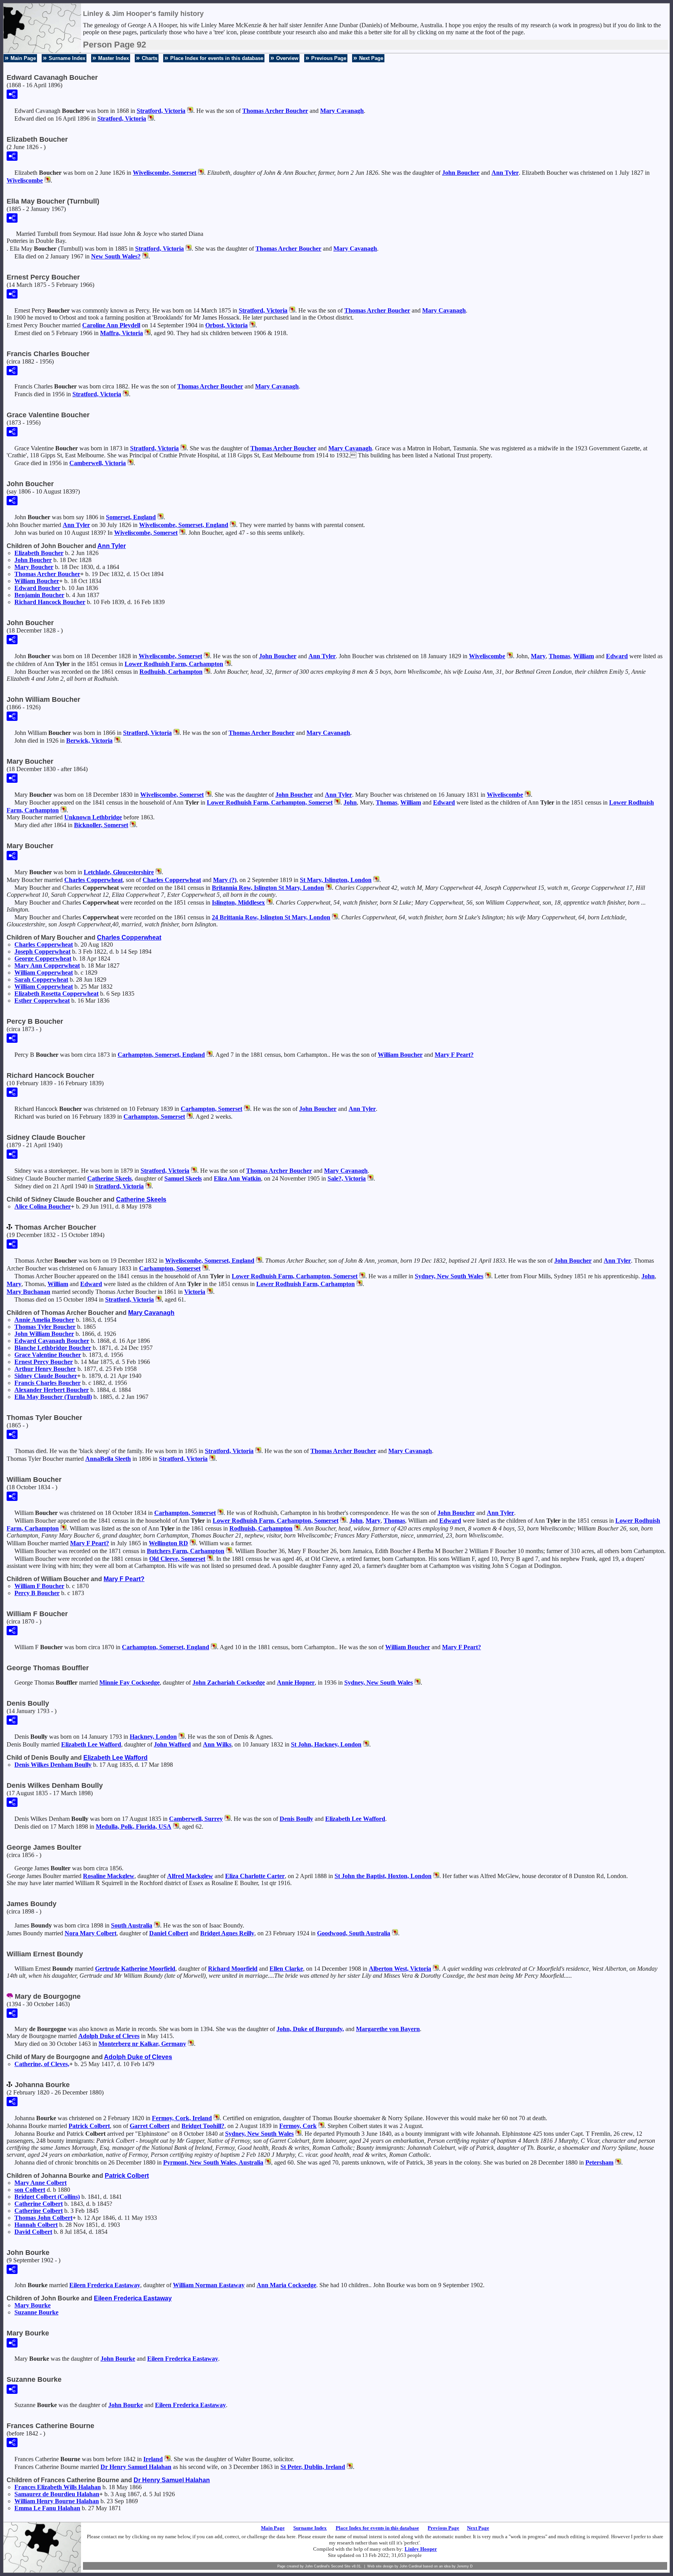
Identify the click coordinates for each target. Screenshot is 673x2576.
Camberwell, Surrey (196, 1819)
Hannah (36, 2225)
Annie (296, 1682)
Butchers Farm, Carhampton (186, 1551)
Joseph (42, 952)
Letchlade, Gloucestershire (119, 872)
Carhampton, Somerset (211, 1109)
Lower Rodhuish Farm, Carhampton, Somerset (270, 802)
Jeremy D (465, 2566)
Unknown (93, 817)
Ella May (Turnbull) (53, 1397)
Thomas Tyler (45, 1327)
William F (39, 1586)
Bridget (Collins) (47, 2197)
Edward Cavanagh (52, 1341)
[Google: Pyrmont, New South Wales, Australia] (267, 2162)
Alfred (190, 1876)
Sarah (41, 980)
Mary (342, 111)
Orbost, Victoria (226, 325)
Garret (150, 2126)
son (30, 2190)
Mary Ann (47, 966)
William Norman (209, 2285)
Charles (93, 880)
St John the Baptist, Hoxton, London (383, 1876)
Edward (37, 588)
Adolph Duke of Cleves (109, 2036)
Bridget (203, 2126)
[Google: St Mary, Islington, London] (375, 880)
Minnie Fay (129, 1682)
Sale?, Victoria (347, 1178)
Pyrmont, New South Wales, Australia (213, 2162)
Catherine (109, 1178)
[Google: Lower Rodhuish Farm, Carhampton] (227, 664)
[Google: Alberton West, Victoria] (435, 1969)
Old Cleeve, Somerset (177, 1559)
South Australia (132, 1925)
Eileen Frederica (105, 2285)
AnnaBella (108, 1459)
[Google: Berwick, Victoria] (116, 741)
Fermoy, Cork (298, 2126)
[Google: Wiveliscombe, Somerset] (200, 173)
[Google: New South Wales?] (144, 256)
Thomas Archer (275, 111)
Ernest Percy (44, 1362)
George (43, 959)
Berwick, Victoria (89, 741)
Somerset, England (131, 517)
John (461, 173)
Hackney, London (153, 1737)
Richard (233, 1969)
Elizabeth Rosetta (56, 994)
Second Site (341, 2566)
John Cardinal (411, 2566)
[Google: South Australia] (156, 1925)
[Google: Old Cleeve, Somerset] (209, 1559)
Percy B (37, 1593)
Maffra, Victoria (122, 333)
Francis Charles (48, 1383)
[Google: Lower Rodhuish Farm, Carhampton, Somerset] (336, 802)
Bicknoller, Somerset (101, 825)
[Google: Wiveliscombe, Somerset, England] (232, 525)
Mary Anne (41, 2183)
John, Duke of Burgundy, (310, 2029)
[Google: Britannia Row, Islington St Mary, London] (328, 888)
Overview (287, 58)
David (33, 2232)
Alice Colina (43, 1206)
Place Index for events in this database (217, 58)
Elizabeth (39, 553)
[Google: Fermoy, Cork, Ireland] (216, 2118)
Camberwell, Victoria (98, 463)
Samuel (183, 1178)
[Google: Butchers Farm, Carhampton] (228, 1551)
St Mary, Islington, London (336, 880)
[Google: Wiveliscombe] (47, 180)
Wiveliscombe (25, 180)
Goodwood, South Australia (354, 1933)
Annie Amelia (44, 1320)
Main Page (23, 58)
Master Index (114, 58)
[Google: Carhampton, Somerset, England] (209, 1055)
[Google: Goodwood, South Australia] (394, 1933)
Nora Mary (91, 1933)
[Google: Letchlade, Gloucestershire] (158, 872)
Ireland (153, 2459)
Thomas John (43, 2218)
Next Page (371, 58)
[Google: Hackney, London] (181, 1737)
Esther (42, 1001)
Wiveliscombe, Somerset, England (184, 525)
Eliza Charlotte (255, 1876)
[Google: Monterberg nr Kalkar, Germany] (190, 2044)
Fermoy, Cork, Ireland (182, 2118)
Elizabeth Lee (91, 1744)
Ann (505, 173)
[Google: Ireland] (167, 2459)
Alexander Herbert (52, 1390)
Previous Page (329, 58)
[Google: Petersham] (617, 2162)
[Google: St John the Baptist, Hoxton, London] (435, 1876)
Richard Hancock (50, 602)
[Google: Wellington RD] (192, 1543)
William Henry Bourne (57, 2501)
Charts (150, 58)
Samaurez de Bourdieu (57, 2494)
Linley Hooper (421, 2549)
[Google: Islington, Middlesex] (269, 902)
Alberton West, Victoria (400, 1969)
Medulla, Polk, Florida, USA (134, 1827)
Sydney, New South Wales (449, 1276)
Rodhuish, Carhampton (171, 672)
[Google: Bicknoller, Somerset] (132, 825)
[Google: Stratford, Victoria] (189, 111)
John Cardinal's (317, 2566)
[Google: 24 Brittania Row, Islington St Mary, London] (334, 917)
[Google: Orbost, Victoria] (252, 325)
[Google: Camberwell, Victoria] (130, 463)
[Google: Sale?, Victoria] (370, 1178)
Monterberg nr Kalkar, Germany (142, 2044)
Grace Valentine (48, 1355)
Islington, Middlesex (238, 902)
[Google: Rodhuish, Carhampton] (206, 672)
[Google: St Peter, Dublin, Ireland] (349, 2467)
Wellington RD (168, 1543)
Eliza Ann (237, 1178)
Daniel (169, 1933)
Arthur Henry (45, 1369)
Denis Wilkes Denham (53, 1765)
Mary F (454, 1055)
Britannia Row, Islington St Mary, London (268, 888)
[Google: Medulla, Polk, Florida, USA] (175, 1827)
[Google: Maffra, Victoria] (147, 333)
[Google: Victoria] (209, 1292)
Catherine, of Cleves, (42, 2064)
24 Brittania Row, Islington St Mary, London (271, 917)
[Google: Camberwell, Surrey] (227, 1819)
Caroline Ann (111, 325)
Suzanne (36, 2312)
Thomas (559, 656)
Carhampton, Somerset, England (161, 1055)
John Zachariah (229, 1682)
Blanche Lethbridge (53, 1348)
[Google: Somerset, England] (160, 517)
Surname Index (67, 58)
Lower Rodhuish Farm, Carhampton (174, 664)
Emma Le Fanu (47, 2508)
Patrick (89, 2126)
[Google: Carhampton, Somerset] (246, 1109)
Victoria (195, 1292)
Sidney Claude (46, 1376)
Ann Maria (286, 2285)
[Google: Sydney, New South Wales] (487, 1276)
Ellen (286, 1969)
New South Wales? (116, 256)
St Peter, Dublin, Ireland (313, 2467)
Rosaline (109, 1876)
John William (44, 1334)
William (37, 581)
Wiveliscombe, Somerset (165, 173)
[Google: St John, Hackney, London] (365, 1744)
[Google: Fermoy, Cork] (321, 2126)
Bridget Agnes (227, 1933)
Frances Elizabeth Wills (58, 2487)
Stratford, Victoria (161, 111)
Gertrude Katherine (135, 1969)
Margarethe (388, 2029)
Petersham (599, 2162)
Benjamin (39, 595)
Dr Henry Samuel (136, 2467)
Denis (296, 1819)
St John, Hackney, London (326, 1744)
